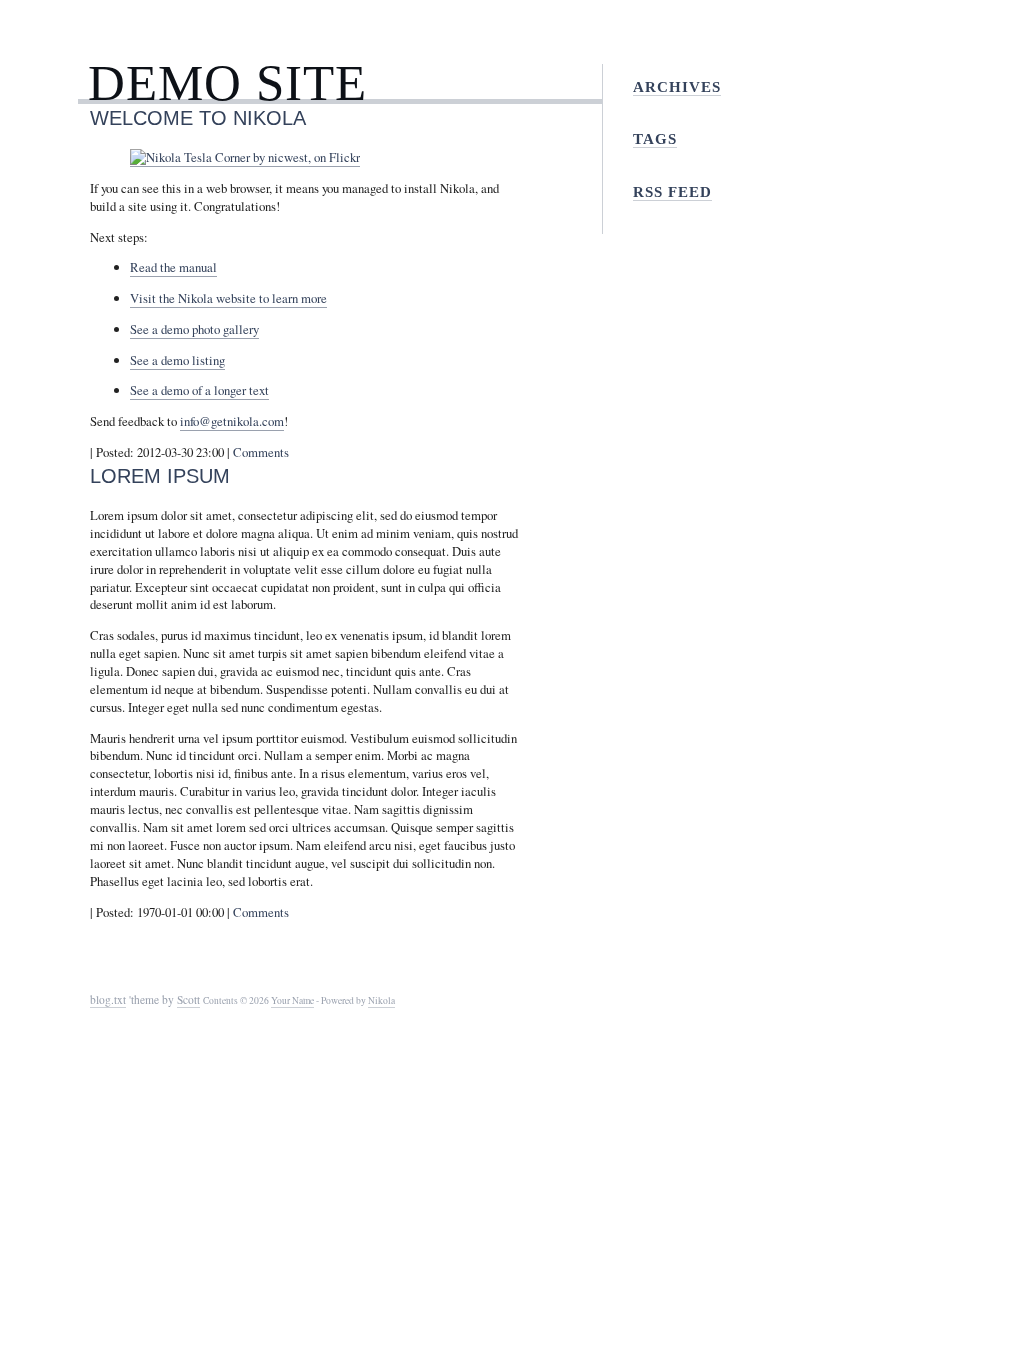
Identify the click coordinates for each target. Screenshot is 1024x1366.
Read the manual (173, 267)
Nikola (381, 1000)
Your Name (292, 1000)
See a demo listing (177, 360)
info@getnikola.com (232, 421)
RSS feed (672, 191)
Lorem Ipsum (160, 475)
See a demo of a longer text (199, 390)
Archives (677, 86)
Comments (261, 452)
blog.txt (108, 999)
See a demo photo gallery (194, 329)
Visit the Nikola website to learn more (228, 298)
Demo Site (227, 82)
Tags (655, 138)
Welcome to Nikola (198, 117)
